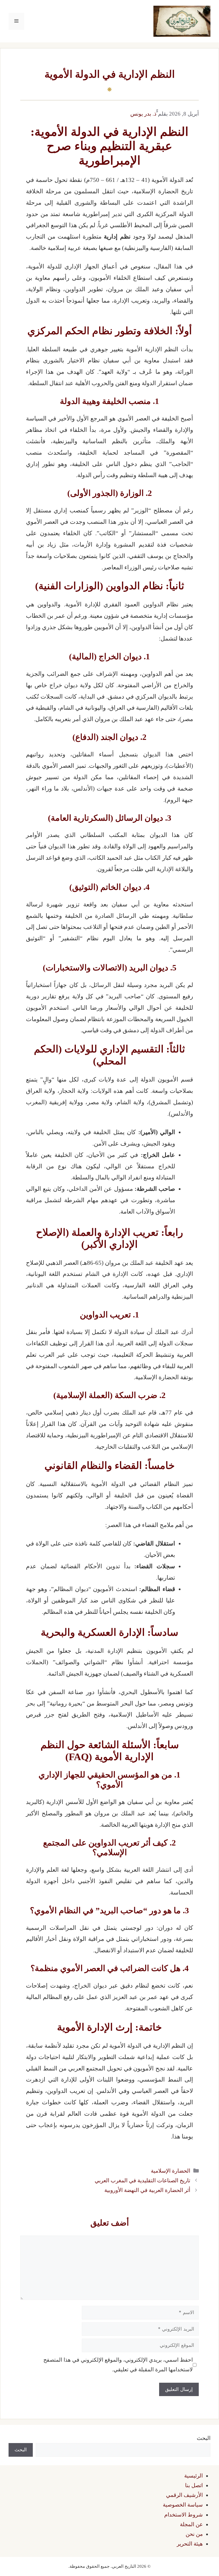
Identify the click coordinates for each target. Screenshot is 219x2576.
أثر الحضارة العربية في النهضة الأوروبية (147, 2190)
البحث (204, 2438)
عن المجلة (191, 2524)
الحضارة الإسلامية (171, 2171)
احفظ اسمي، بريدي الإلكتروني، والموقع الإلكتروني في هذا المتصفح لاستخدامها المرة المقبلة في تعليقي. (118, 2365)
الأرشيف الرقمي (184, 2495)
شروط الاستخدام (183, 2515)
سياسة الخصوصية (183, 2505)
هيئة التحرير (190, 2544)
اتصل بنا (194, 2485)
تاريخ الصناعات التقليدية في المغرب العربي (142, 2180)
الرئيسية (193, 2476)
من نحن (194, 2534)
